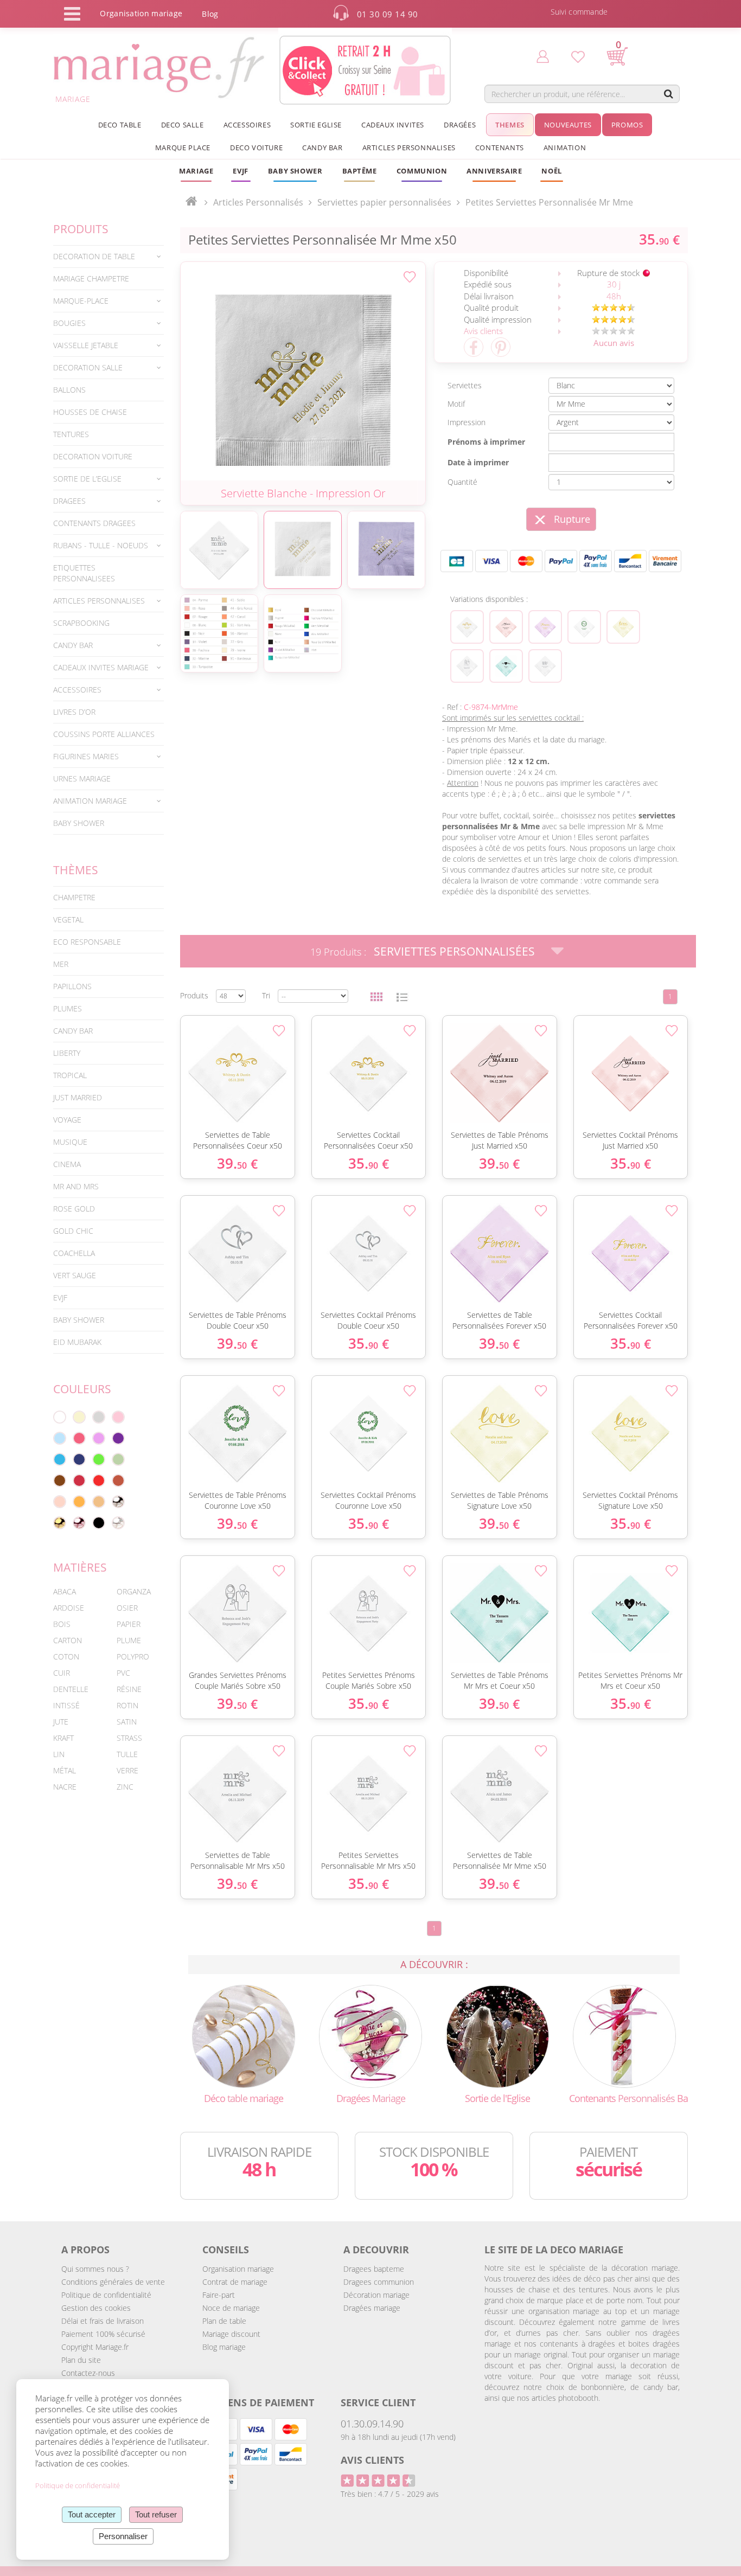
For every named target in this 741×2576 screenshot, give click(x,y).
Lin (59, 1754)
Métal (65, 1770)
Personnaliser (123, 2536)
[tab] (108, 257)
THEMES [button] (510, 125)
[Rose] (118, 1417)
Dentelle (71, 1689)
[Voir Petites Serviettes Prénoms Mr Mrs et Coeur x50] (506, 666)
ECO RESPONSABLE (87, 942)
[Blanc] (60, 1417)
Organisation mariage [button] (141, 13)
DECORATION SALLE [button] (88, 367)
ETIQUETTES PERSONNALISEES (84, 573)
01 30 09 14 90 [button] (388, 14)
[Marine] (79, 1459)
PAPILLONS (72, 986)
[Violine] (118, 1438)
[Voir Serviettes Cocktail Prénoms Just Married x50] (506, 627)
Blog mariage (224, 2347)
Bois (62, 1624)
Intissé (66, 1705)
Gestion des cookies (96, 2308)
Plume (129, 1640)
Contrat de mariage (235, 2282)
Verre (127, 1770)
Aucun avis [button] (614, 343)
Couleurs (82, 1389)
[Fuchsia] (79, 1438)
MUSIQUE (70, 1142)
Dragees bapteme (374, 2269)
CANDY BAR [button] (322, 148)
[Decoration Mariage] (244, 2036)
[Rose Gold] (79, 1523)
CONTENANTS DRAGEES (94, 523)
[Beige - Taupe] (99, 1502)
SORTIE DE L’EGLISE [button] (87, 479)
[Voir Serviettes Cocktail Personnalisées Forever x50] (545, 627)
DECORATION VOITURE (93, 456)
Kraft (63, 1738)
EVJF (60, 1297)
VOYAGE (67, 1120)
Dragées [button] (460, 125)
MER (61, 964)
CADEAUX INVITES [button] (393, 125)
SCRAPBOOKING (81, 623)
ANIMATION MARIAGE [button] (90, 801)
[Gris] (99, 1417)
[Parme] (99, 1438)
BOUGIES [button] (69, 323)
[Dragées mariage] (370, 2036)
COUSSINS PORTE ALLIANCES (104, 734)
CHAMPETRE (74, 897)
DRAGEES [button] (69, 501)
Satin (127, 1722)
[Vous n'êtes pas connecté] (543, 56)
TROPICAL (70, 1075)
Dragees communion (379, 2282)
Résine (129, 1689)
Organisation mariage (238, 2269)
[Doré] (60, 1523)
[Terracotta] (118, 1481)
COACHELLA (74, 1253)
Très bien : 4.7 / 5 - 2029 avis (390, 2494)
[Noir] (99, 1523)
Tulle (127, 1754)
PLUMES (68, 1008)
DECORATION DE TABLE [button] (94, 256)
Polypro (133, 1657)
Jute (61, 1722)
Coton (66, 1657)
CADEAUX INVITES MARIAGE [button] (101, 667)
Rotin (127, 1705)
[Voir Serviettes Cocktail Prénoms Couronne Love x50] (584, 627)
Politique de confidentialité (106, 2295)
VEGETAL (68, 919)
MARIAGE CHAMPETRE (91, 278)
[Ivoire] (79, 1417)
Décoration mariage (376, 2295)
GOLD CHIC (73, 1231)
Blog (210, 14)
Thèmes (76, 870)
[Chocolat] (60, 1481)
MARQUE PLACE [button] (183, 148)
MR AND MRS (76, 1186)
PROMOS (627, 125)
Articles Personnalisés (258, 202)
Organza (134, 1591)
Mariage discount (231, 2334)
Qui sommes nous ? (95, 2269)
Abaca (65, 1591)
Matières (80, 1567)
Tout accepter (92, 2514)
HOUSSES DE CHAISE (90, 412)
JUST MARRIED (78, 1097)
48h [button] (614, 296)
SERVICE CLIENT (378, 2402)
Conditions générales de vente (113, 2282)
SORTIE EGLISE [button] (316, 125)
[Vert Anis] (99, 1459)
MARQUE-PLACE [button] (81, 301)
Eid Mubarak (77, 1342)
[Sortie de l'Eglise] (497, 2036)
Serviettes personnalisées (454, 951)
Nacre (65, 1787)
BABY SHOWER (79, 823)
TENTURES (71, 434)
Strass (129, 1738)
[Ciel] (60, 1438)
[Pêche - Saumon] (60, 1502)
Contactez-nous (88, 2373)
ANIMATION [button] (565, 148)
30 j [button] (614, 284)
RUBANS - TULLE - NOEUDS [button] (101, 545)
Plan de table (224, 2321)
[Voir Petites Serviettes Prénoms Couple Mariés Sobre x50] (467, 666)
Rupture (572, 519)
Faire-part (219, 2295)
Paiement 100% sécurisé (103, 2334)
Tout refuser (156, 2514)
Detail (175, 1055)
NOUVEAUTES (568, 125)
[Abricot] (79, 1502)
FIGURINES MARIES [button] (86, 756)
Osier (127, 1608)
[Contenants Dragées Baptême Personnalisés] (624, 2036)
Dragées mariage (372, 2308)
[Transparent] (118, 1523)
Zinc (125, 1787)
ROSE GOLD (74, 1209)
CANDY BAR (73, 1031)
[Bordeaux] (79, 1481)
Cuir (62, 1673)
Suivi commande (579, 12)
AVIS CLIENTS (372, 2460)
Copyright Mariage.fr (95, 2347)
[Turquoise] (60, 1459)
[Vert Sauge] (118, 1459)
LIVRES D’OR (74, 712)
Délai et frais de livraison (103, 2321)
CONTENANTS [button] (500, 148)
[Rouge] (99, 1481)
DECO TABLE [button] (120, 125)
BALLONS (69, 390)
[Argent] (118, 1502)
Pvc (123, 1673)
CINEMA (67, 1164)
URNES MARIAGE (82, 778)
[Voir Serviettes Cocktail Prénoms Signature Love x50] (623, 627)
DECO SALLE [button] (183, 125)
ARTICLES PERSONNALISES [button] (409, 148)
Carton (68, 1640)
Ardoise (69, 1608)
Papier (129, 1624)
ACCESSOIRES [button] (247, 125)
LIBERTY (67, 1053)
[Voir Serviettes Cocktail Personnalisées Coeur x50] (467, 627)
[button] (360, 171)
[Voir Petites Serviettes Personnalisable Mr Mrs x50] (545, 666)
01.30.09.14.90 (372, 2424)
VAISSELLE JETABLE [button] (86, 345)
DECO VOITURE (256, 148)
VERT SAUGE (75, 1275)
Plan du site (81, 2360)
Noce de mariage (231, 2308)
